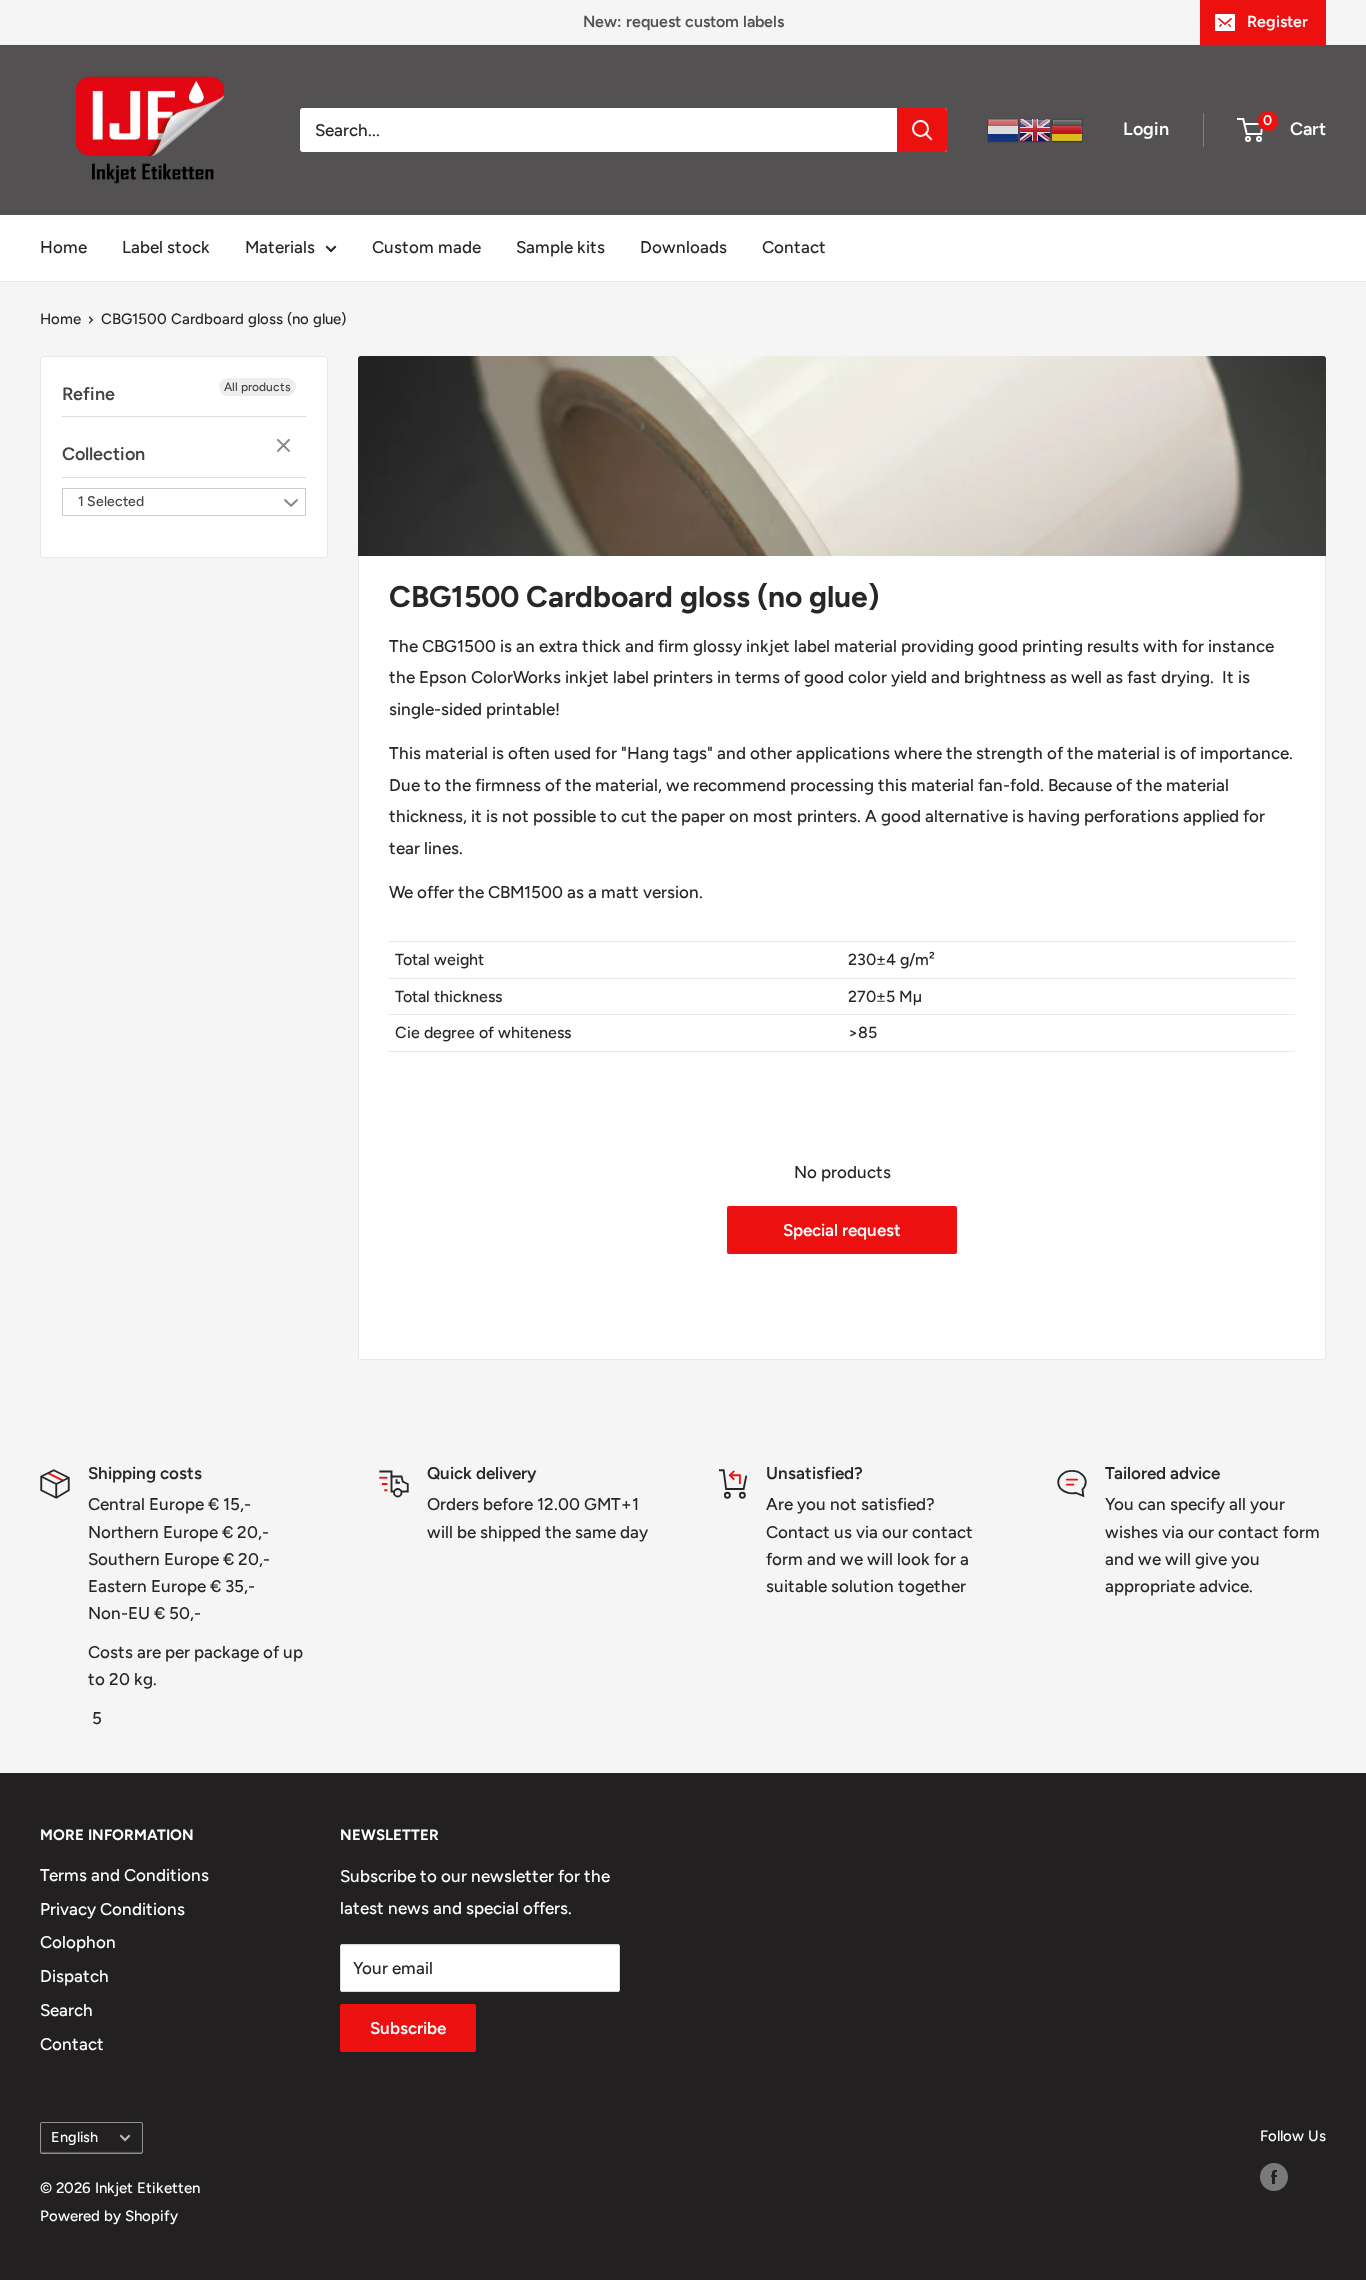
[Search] (922, 130)
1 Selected (111, 501)
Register (1277, 21)
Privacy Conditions (112, 1909)
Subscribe (408, 2028)
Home (63, 247)
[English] (1035, 129)
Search (66, 2010)
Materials (280, 247)
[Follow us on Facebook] (1274, 2176)
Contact (794, 247)
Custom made (426, 247)
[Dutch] (1003, 129)
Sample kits (560, 247)
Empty (286, 447)
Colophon (78, 1942)
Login (1146, 129)
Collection (103, 454)
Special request (842, 1230)
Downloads (683, 247)
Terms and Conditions (124, 1875)
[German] (1067, 129)
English (74, 2137)
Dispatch (74, 1976)
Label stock (166, 247)
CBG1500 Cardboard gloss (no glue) (223, 319)
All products (257, 387)
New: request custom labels (683, 21)
